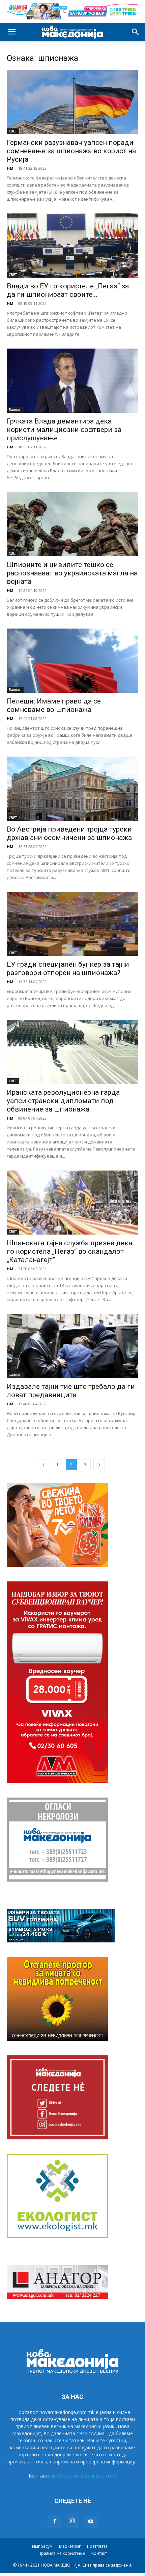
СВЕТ (13, 131)
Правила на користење (62, 2553)
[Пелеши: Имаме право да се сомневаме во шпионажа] (72, 661)
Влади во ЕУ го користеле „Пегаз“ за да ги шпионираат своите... (68, 290)
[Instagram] (72, 2521)
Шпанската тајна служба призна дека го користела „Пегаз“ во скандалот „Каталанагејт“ (69, 1251)
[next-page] (99, 1465)
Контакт (99, 2553)
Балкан (15, 410)
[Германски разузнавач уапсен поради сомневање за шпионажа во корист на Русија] (72, 102)
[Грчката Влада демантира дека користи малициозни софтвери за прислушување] (72, 381)
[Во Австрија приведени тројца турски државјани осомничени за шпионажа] (72, 789)
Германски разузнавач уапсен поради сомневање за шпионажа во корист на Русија (71, 151)
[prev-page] (43, 1465)
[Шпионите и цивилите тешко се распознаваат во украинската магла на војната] (72, 524)
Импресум (42, 2546)
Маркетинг (70, 2546)
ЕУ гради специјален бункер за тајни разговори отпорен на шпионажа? (68, 969)
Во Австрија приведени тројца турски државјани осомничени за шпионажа (69, 833)
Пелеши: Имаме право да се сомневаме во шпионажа (54, 705)
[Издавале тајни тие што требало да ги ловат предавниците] (72, 1346)
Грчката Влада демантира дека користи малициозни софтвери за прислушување (64, 430)
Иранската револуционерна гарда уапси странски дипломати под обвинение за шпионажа (63, 1101)
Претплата (97, 2546)
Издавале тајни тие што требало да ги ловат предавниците (71, 1391)
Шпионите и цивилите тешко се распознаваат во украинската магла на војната (72, 573)
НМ (10, 168)
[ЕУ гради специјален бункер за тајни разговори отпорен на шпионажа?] (72, 924)
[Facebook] (54, 2522)
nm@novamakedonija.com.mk (83, 2476)
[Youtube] (91, 2522)
